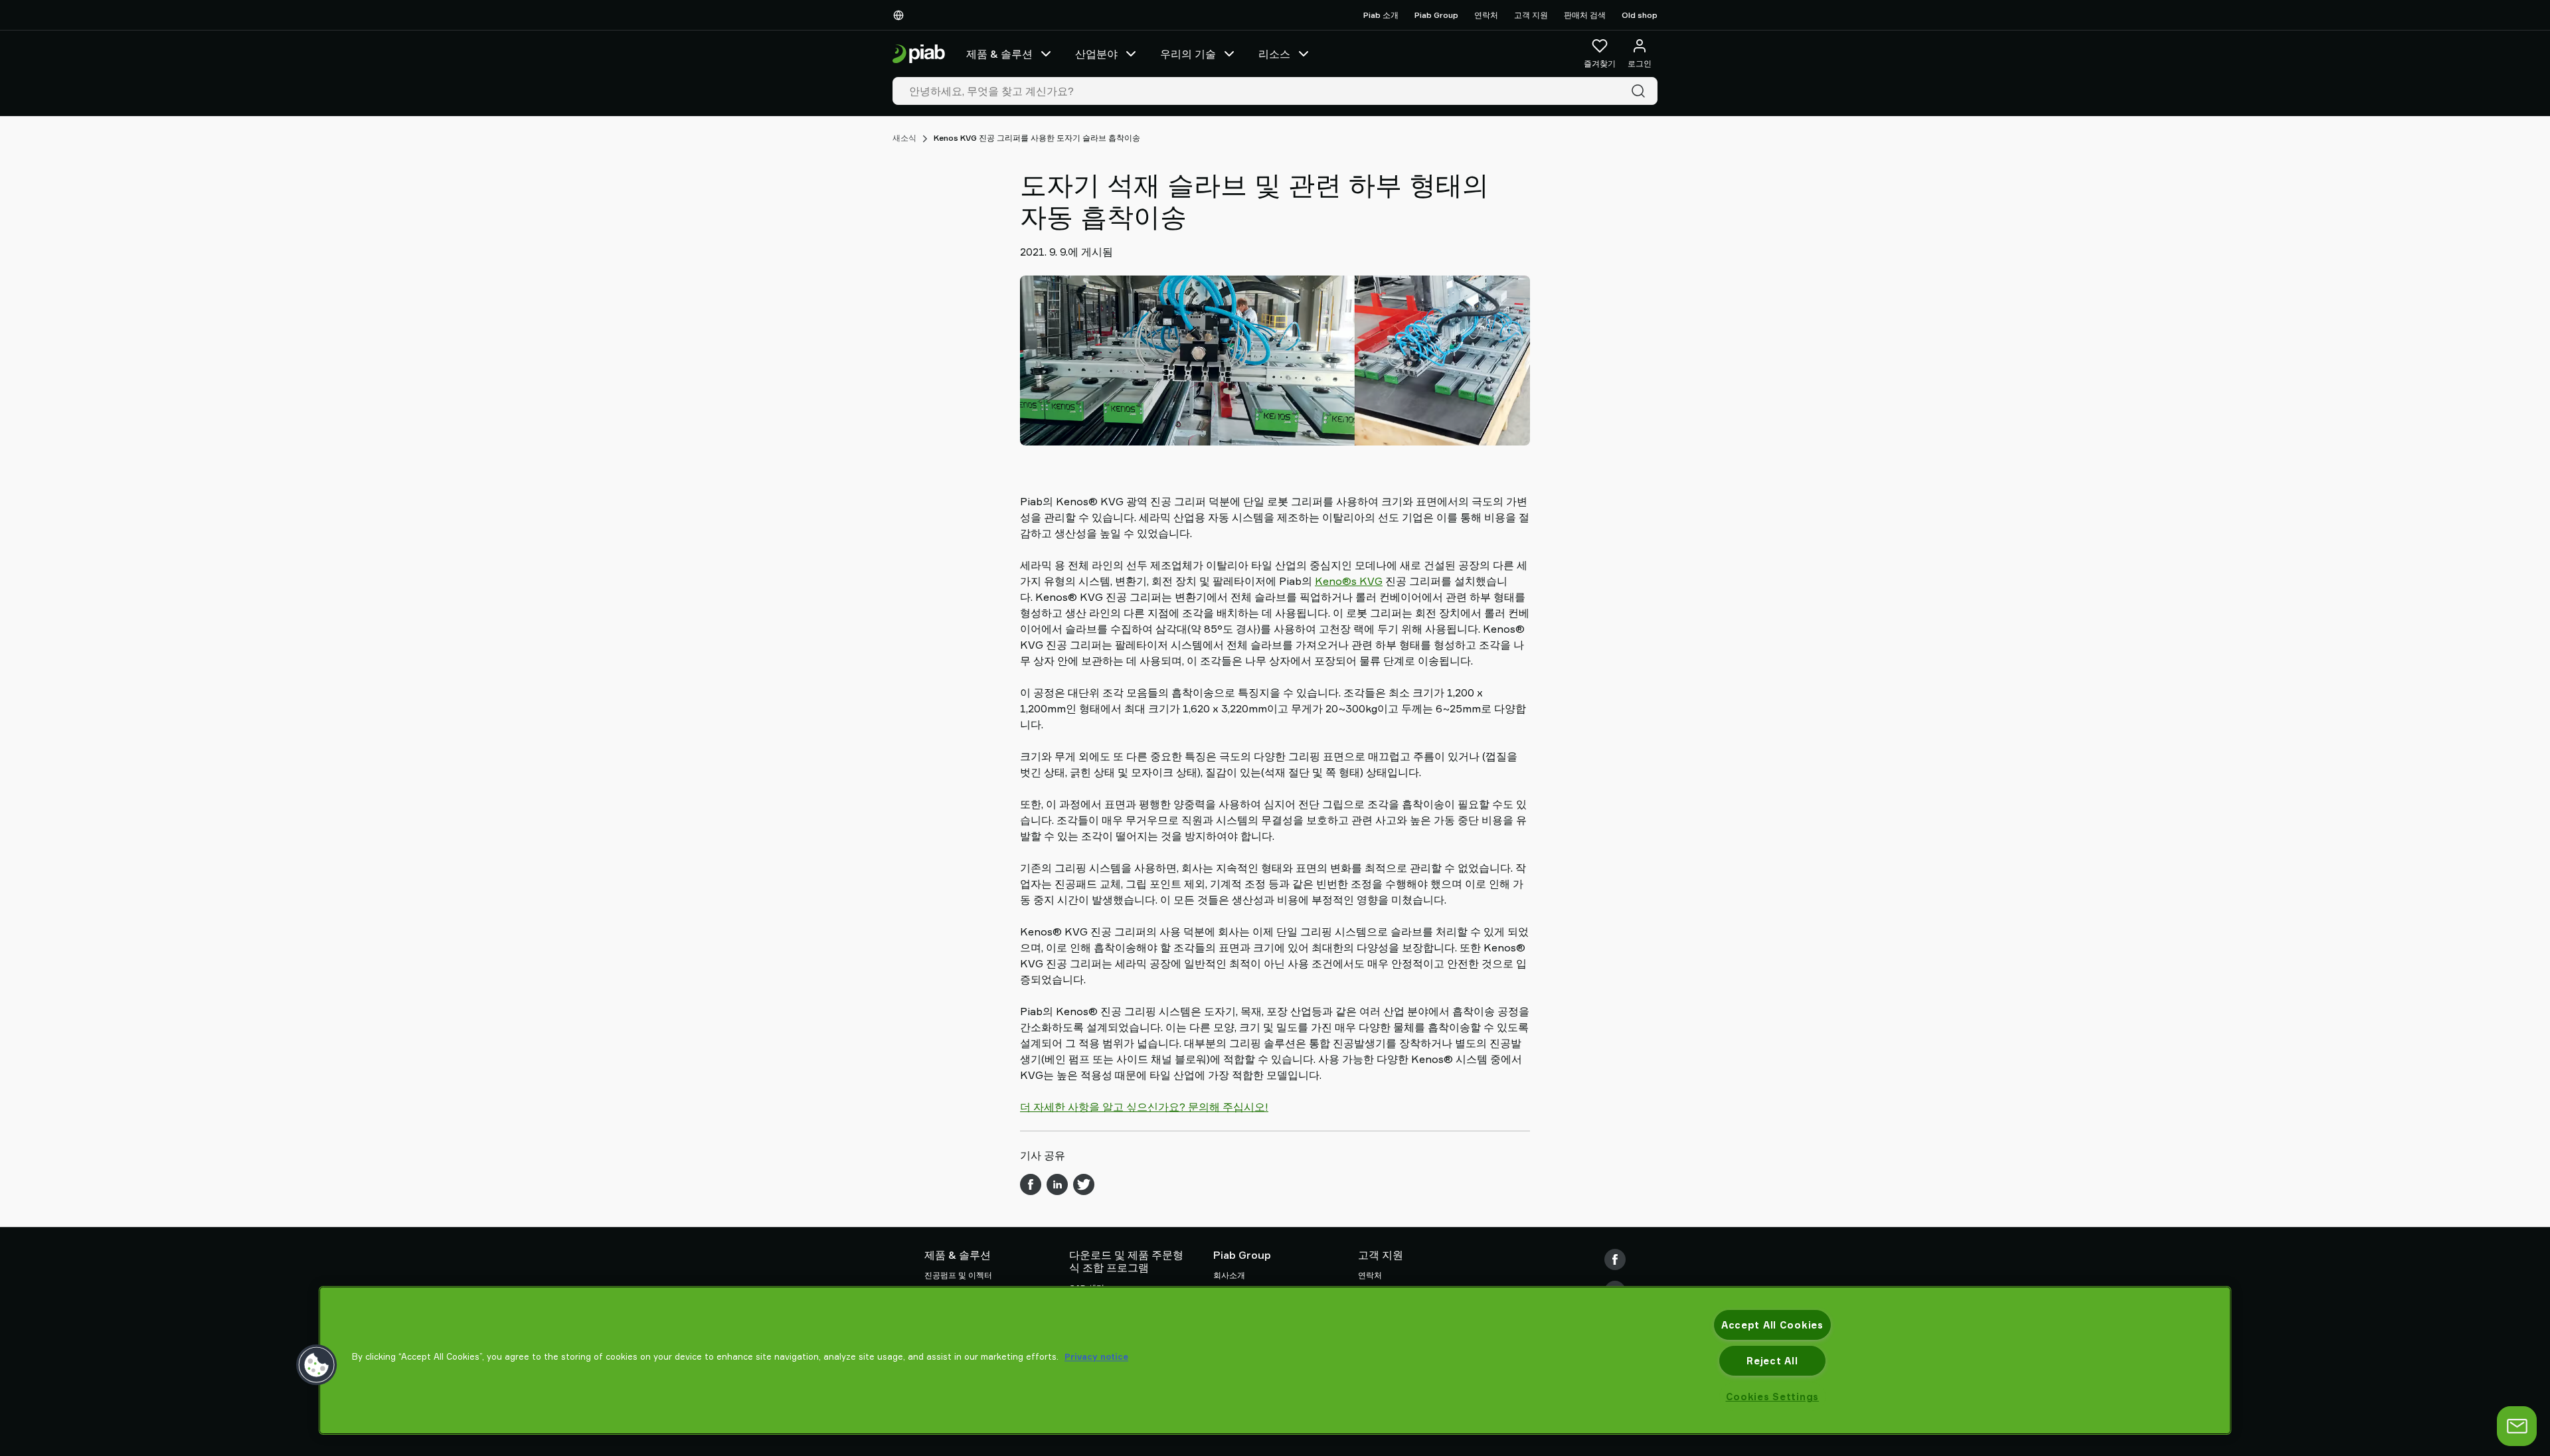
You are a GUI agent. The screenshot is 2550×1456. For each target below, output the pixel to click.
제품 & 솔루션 (999, 54)
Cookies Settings (1773, 1397)
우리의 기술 (1188, 54)
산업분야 (1096, 54)
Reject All (1772, 1361)
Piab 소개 (1381, 15)
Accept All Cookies (1772, 1325)
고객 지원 (1531, 15)
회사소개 (1229, 1275)
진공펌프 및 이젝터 (958, 1275)
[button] (317, 1365)
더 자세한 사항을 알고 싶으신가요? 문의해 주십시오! (1144, 1107)
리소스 (1274, 54)
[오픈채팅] (2517, 1426)
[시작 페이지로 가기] (919, 54)
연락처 (1486, 15)
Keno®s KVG (1349, 581)
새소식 (904, 138)
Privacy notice (1096, 1356)
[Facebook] (1615, 1259)
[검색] (1641, 91)
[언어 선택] (901, 15)
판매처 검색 (1585, 15)
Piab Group (1436, 15)
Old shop (1640, 15)
